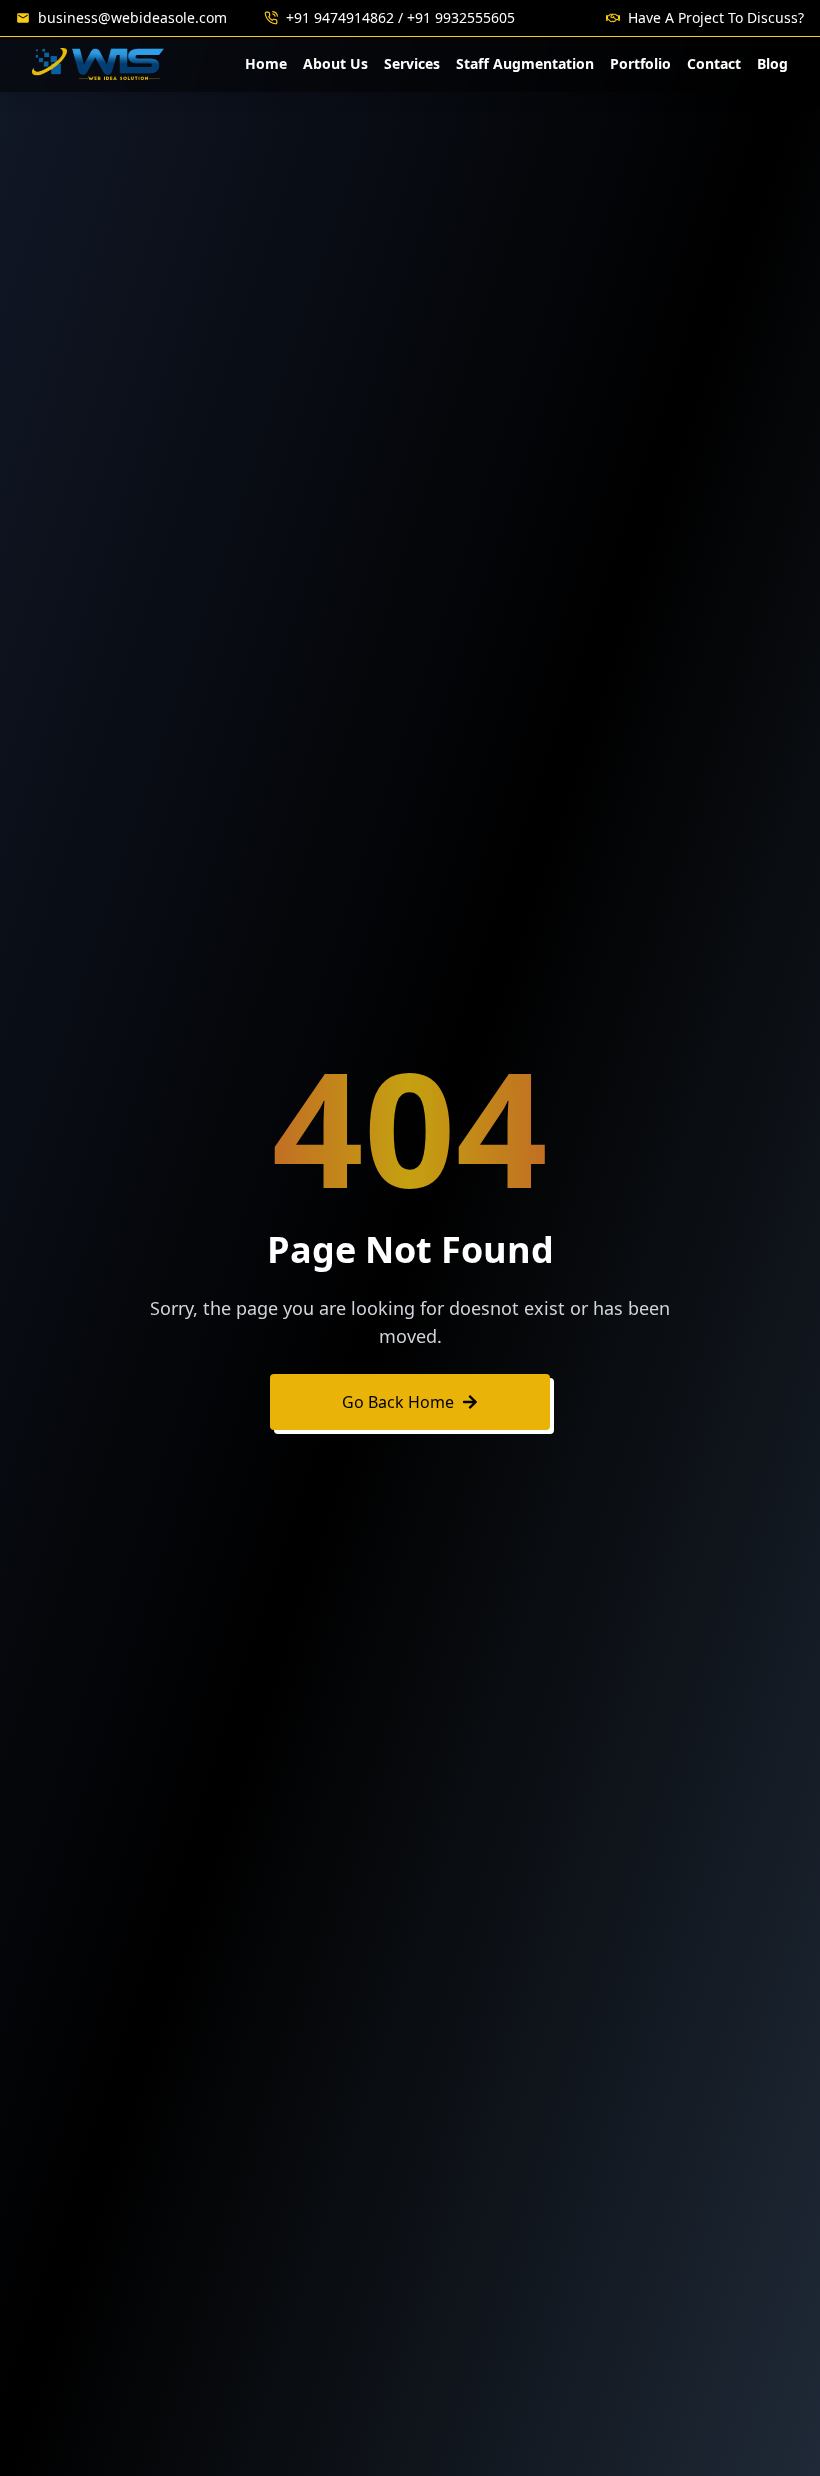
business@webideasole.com (132, 17)
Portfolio (640, 63)
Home (266, 63)
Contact (714, 63)
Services (412, 63)
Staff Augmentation (525, 63)
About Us (335, 63)
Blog (772, 63)
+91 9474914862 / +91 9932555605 (400, 17)
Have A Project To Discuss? (716, 17)
